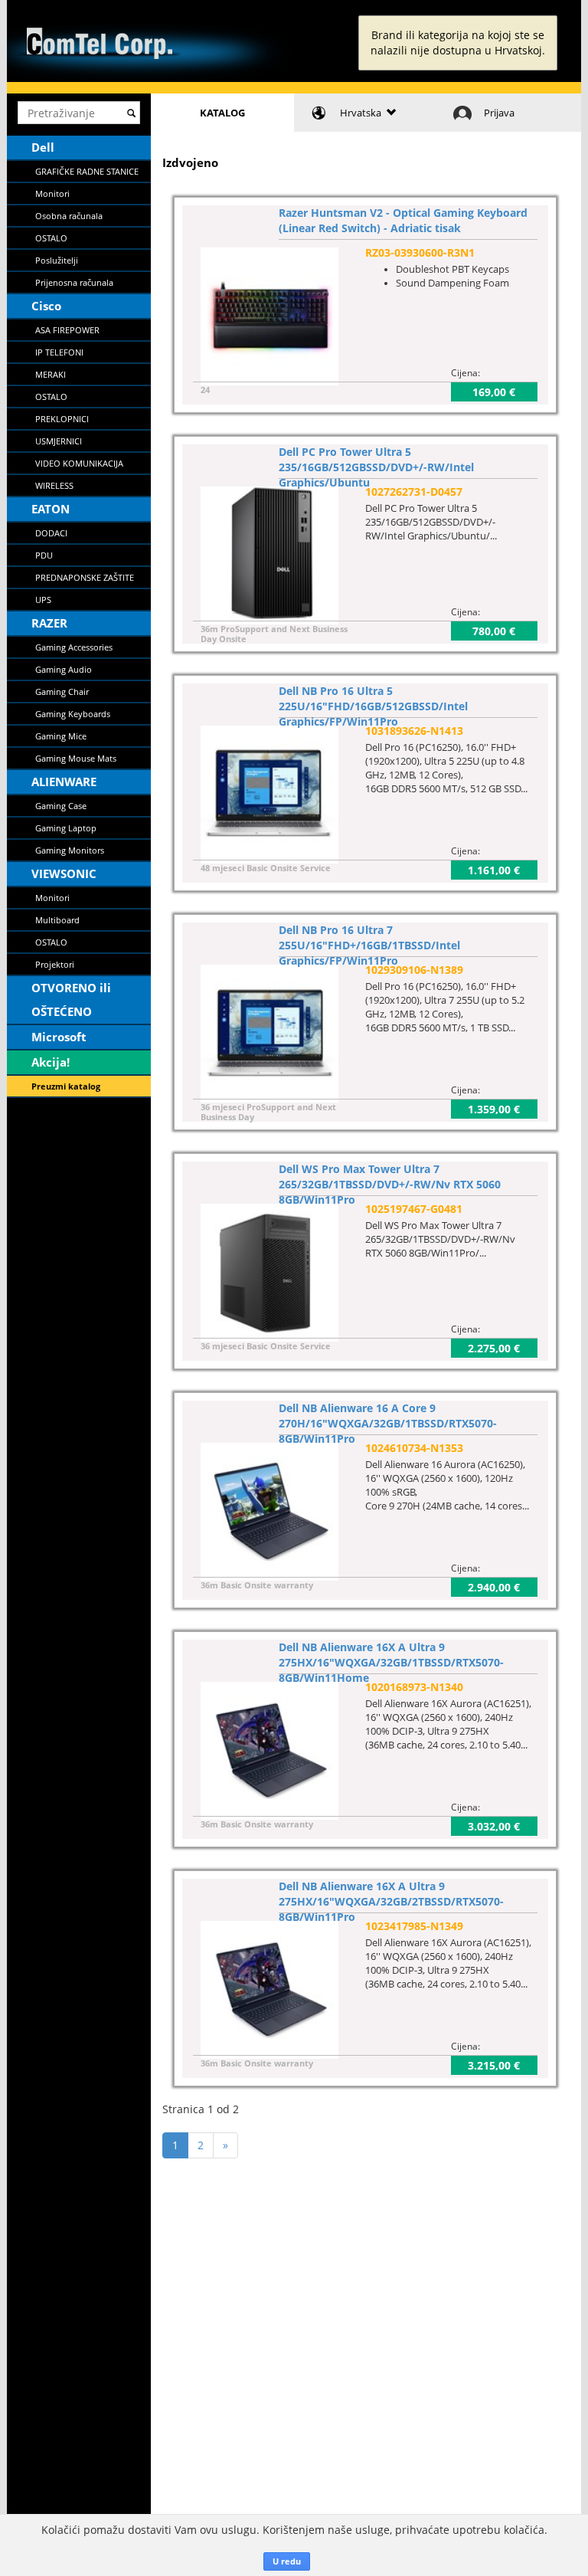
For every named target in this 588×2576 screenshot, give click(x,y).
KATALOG (222, 113)
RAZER (49, 623)
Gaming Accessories (74, 647)
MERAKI (51, 374)
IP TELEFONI (59, 352)
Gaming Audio (64, 669)
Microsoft (59, 1037)
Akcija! (51, 1062)
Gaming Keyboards (73, 714)
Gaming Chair (62, 692)
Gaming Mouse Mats (76, 758)
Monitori (52, 193)
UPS (43, 600)
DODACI (51, 533)
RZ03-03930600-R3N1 (420, 252)
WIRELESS (54, 485)
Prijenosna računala (74, 282)
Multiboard (57, 920)
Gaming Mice (61, 736)
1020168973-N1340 (414, 1687)
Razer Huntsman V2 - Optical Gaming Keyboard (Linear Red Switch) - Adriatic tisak (403, 220)
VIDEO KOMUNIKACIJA (79, 463)
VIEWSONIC (64, 873)
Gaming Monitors (70, 850)
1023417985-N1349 (414, 1926)
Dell (43, 147)
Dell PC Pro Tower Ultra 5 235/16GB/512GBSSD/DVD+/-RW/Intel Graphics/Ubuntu (376, 467)
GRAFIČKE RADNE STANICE (87, 171)
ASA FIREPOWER (67, 330)
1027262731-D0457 (414, 492)
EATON (51, 509)
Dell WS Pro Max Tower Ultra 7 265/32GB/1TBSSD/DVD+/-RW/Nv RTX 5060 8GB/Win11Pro (390, 1184)
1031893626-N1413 (414, 731)
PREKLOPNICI (62, 419)
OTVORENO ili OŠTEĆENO (71, 1000)
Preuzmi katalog (66, 1086)
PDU (44, 555)
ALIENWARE (64, 782)
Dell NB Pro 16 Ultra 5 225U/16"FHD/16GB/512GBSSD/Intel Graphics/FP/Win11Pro (373, 706)
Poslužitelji (57, 260)
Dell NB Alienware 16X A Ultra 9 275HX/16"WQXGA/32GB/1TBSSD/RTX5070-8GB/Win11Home (391, 1662)
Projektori (55, 964)
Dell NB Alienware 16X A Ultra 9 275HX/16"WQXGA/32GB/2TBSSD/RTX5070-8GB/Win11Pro (391, 1901)
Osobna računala (69, 216)
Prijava (499, 113)
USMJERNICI (59, 441)
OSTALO (51, 238)
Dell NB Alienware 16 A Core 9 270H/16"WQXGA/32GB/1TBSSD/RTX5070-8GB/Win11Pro (388, 1423)
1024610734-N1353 (414, 1448)
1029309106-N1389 (414, 970)
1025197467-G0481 (414, 1209)
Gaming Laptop (66, 828)
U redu (287, 2561)
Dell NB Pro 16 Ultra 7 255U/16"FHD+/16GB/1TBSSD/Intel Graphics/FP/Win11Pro (369, 945)
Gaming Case (61, 806)
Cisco (46, 306)
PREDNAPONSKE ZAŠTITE (85, 577)
